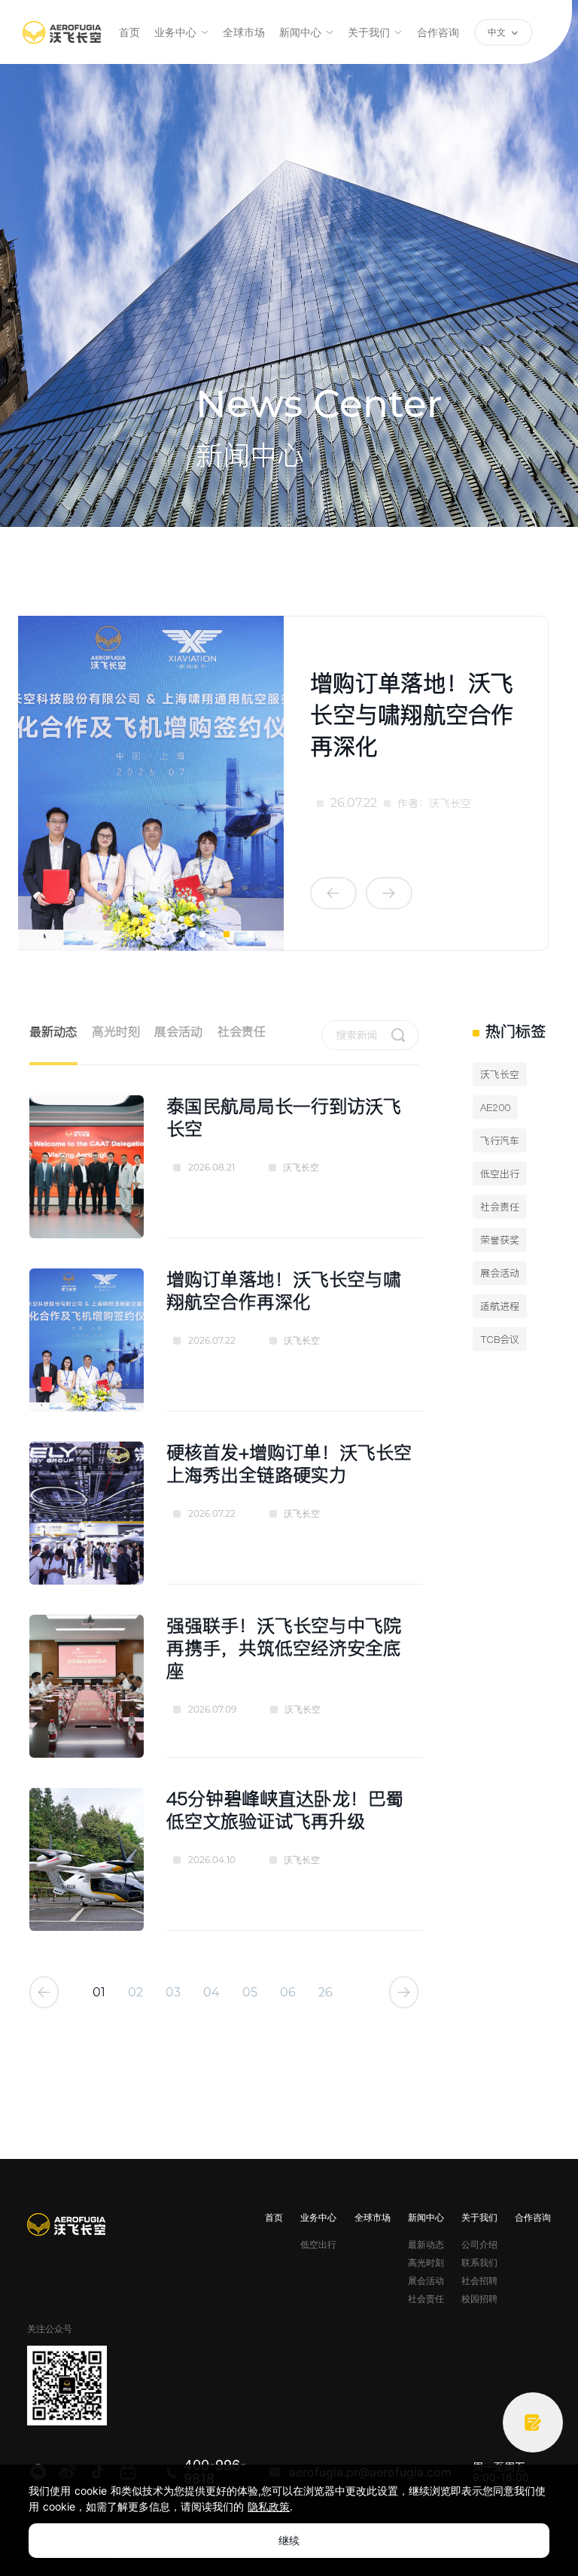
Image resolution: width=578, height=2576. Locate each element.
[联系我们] (533, 2422)
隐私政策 (269, 2506)
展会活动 (178, 1031)
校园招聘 (479, 2299)
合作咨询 (438, 32)
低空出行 (318, 2245)
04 (211, 1993)
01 (99, 1993)
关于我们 (369, 32)
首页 (129, 32)
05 (250, 1993)
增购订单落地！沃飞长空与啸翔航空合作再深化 (412, 714)
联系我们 (479, 2263)
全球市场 (244, 32)
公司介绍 (479, 2245)
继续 (289, 2540)
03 (173, 1993)
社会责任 (242, 1031)
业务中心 (175, 32)
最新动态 (53, 1031)
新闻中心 (300, 32)
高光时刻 (116, 1031)
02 (135, 1993)
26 (326, 1993)
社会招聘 (479, 2281)
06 (288, 1993)
